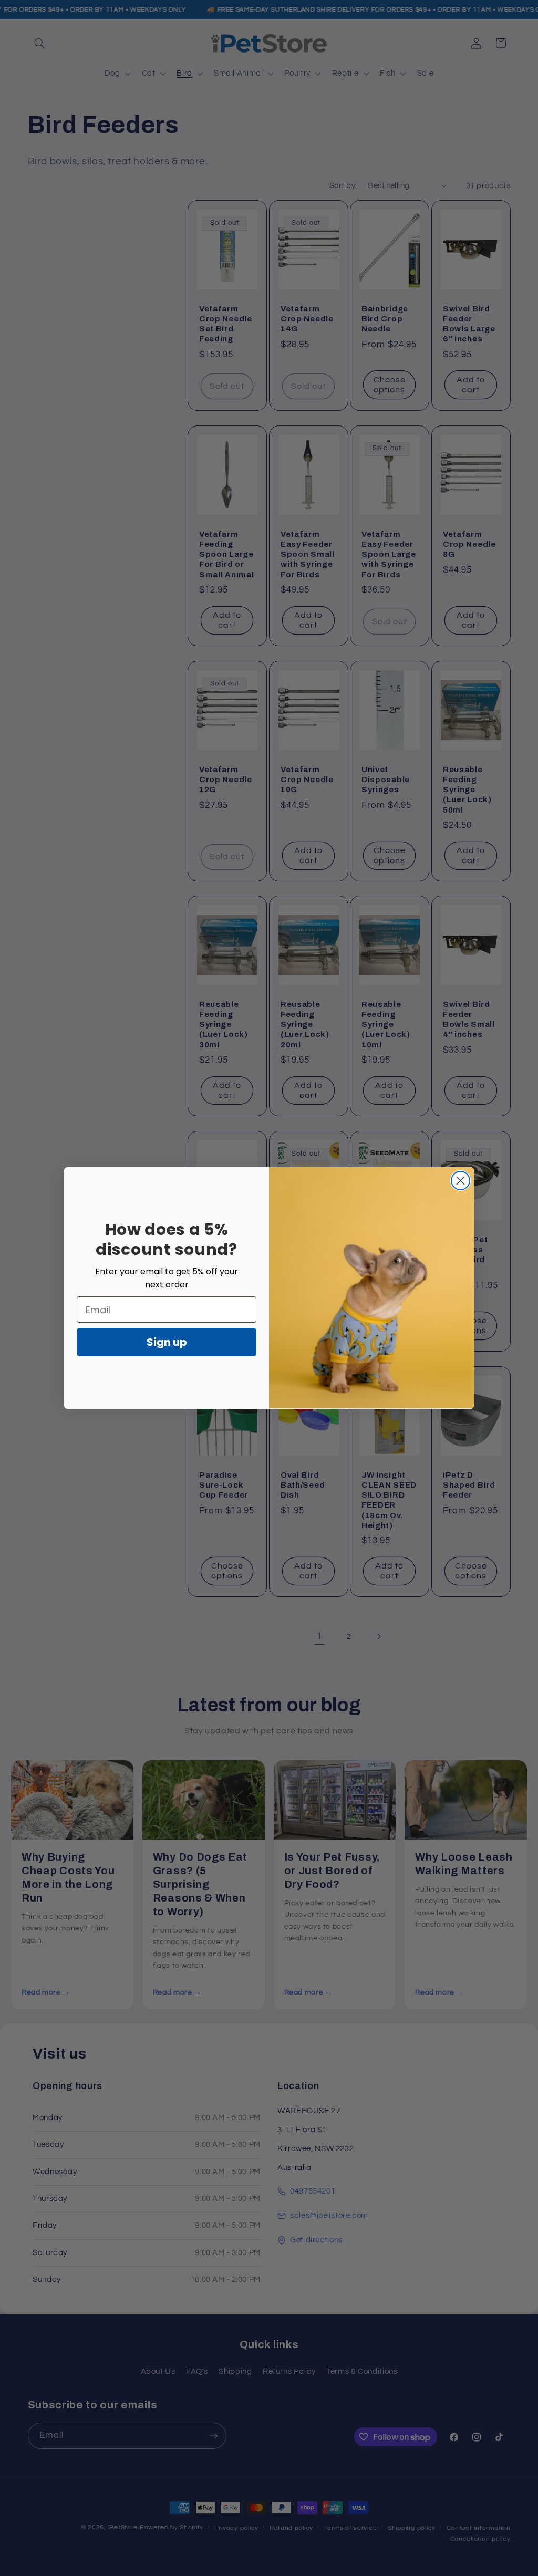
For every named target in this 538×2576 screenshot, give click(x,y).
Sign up (167, 1342)
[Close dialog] (461, 1181)
